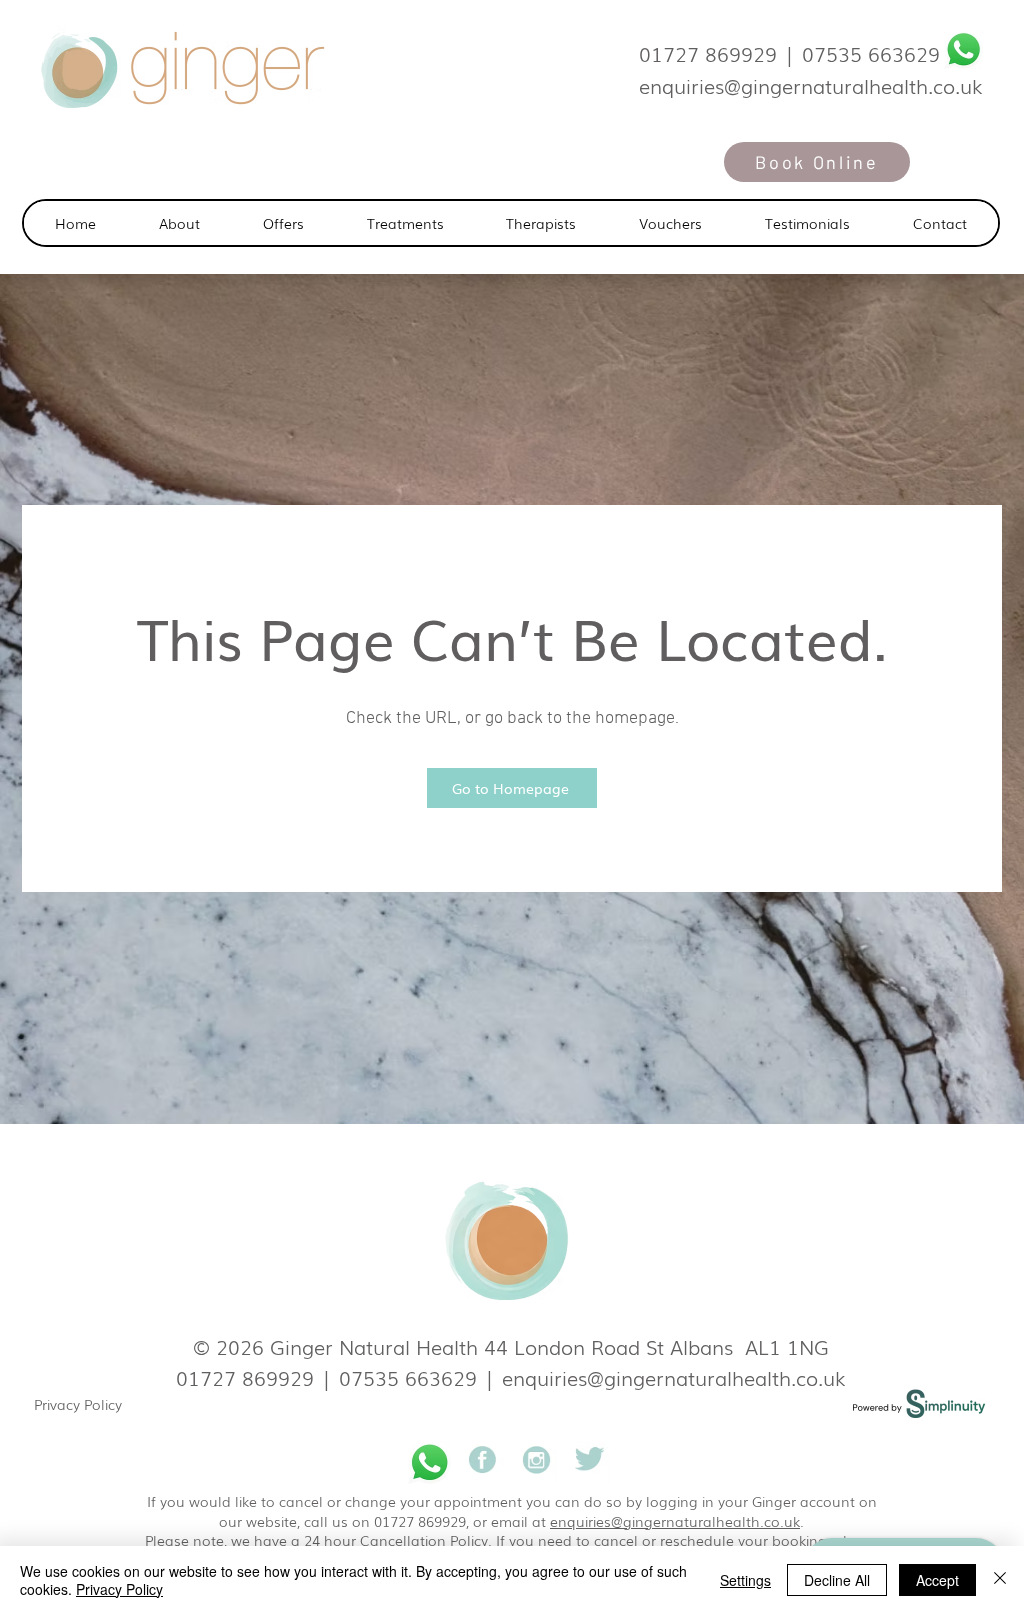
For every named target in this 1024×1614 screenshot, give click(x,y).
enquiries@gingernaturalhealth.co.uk (674, 1377)
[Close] (1000, 1580)
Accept (937, 1580)
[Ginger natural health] (482, 1462)
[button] (405, 223)
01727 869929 (708, 53)
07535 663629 (871, 53)
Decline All (837, 1580)
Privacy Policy (78, 1404)
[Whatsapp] (963, 49)
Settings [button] (745, 1580)
